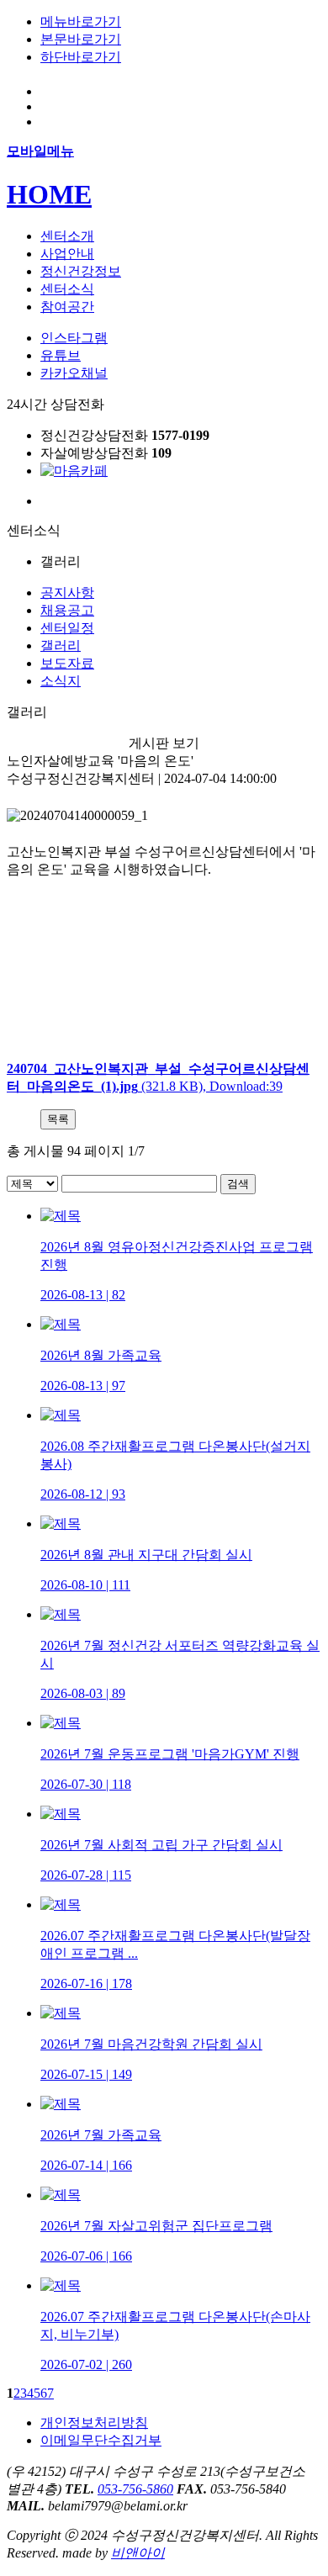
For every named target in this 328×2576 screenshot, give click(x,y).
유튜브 (61, 355)
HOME (49, 194)
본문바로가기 (81, 39)
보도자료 (67, 663)
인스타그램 (74, 338)
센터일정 (67, 628)
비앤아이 (138, 2553)
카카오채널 (74, 373)
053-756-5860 (135, 2489)
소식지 (61, 681)
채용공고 (67, 610)
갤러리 (61, 645)
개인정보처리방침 (94, 2423)
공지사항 (67, 592)
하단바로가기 (81, 57)
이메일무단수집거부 (101, 2440)
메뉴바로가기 (81, 21)
